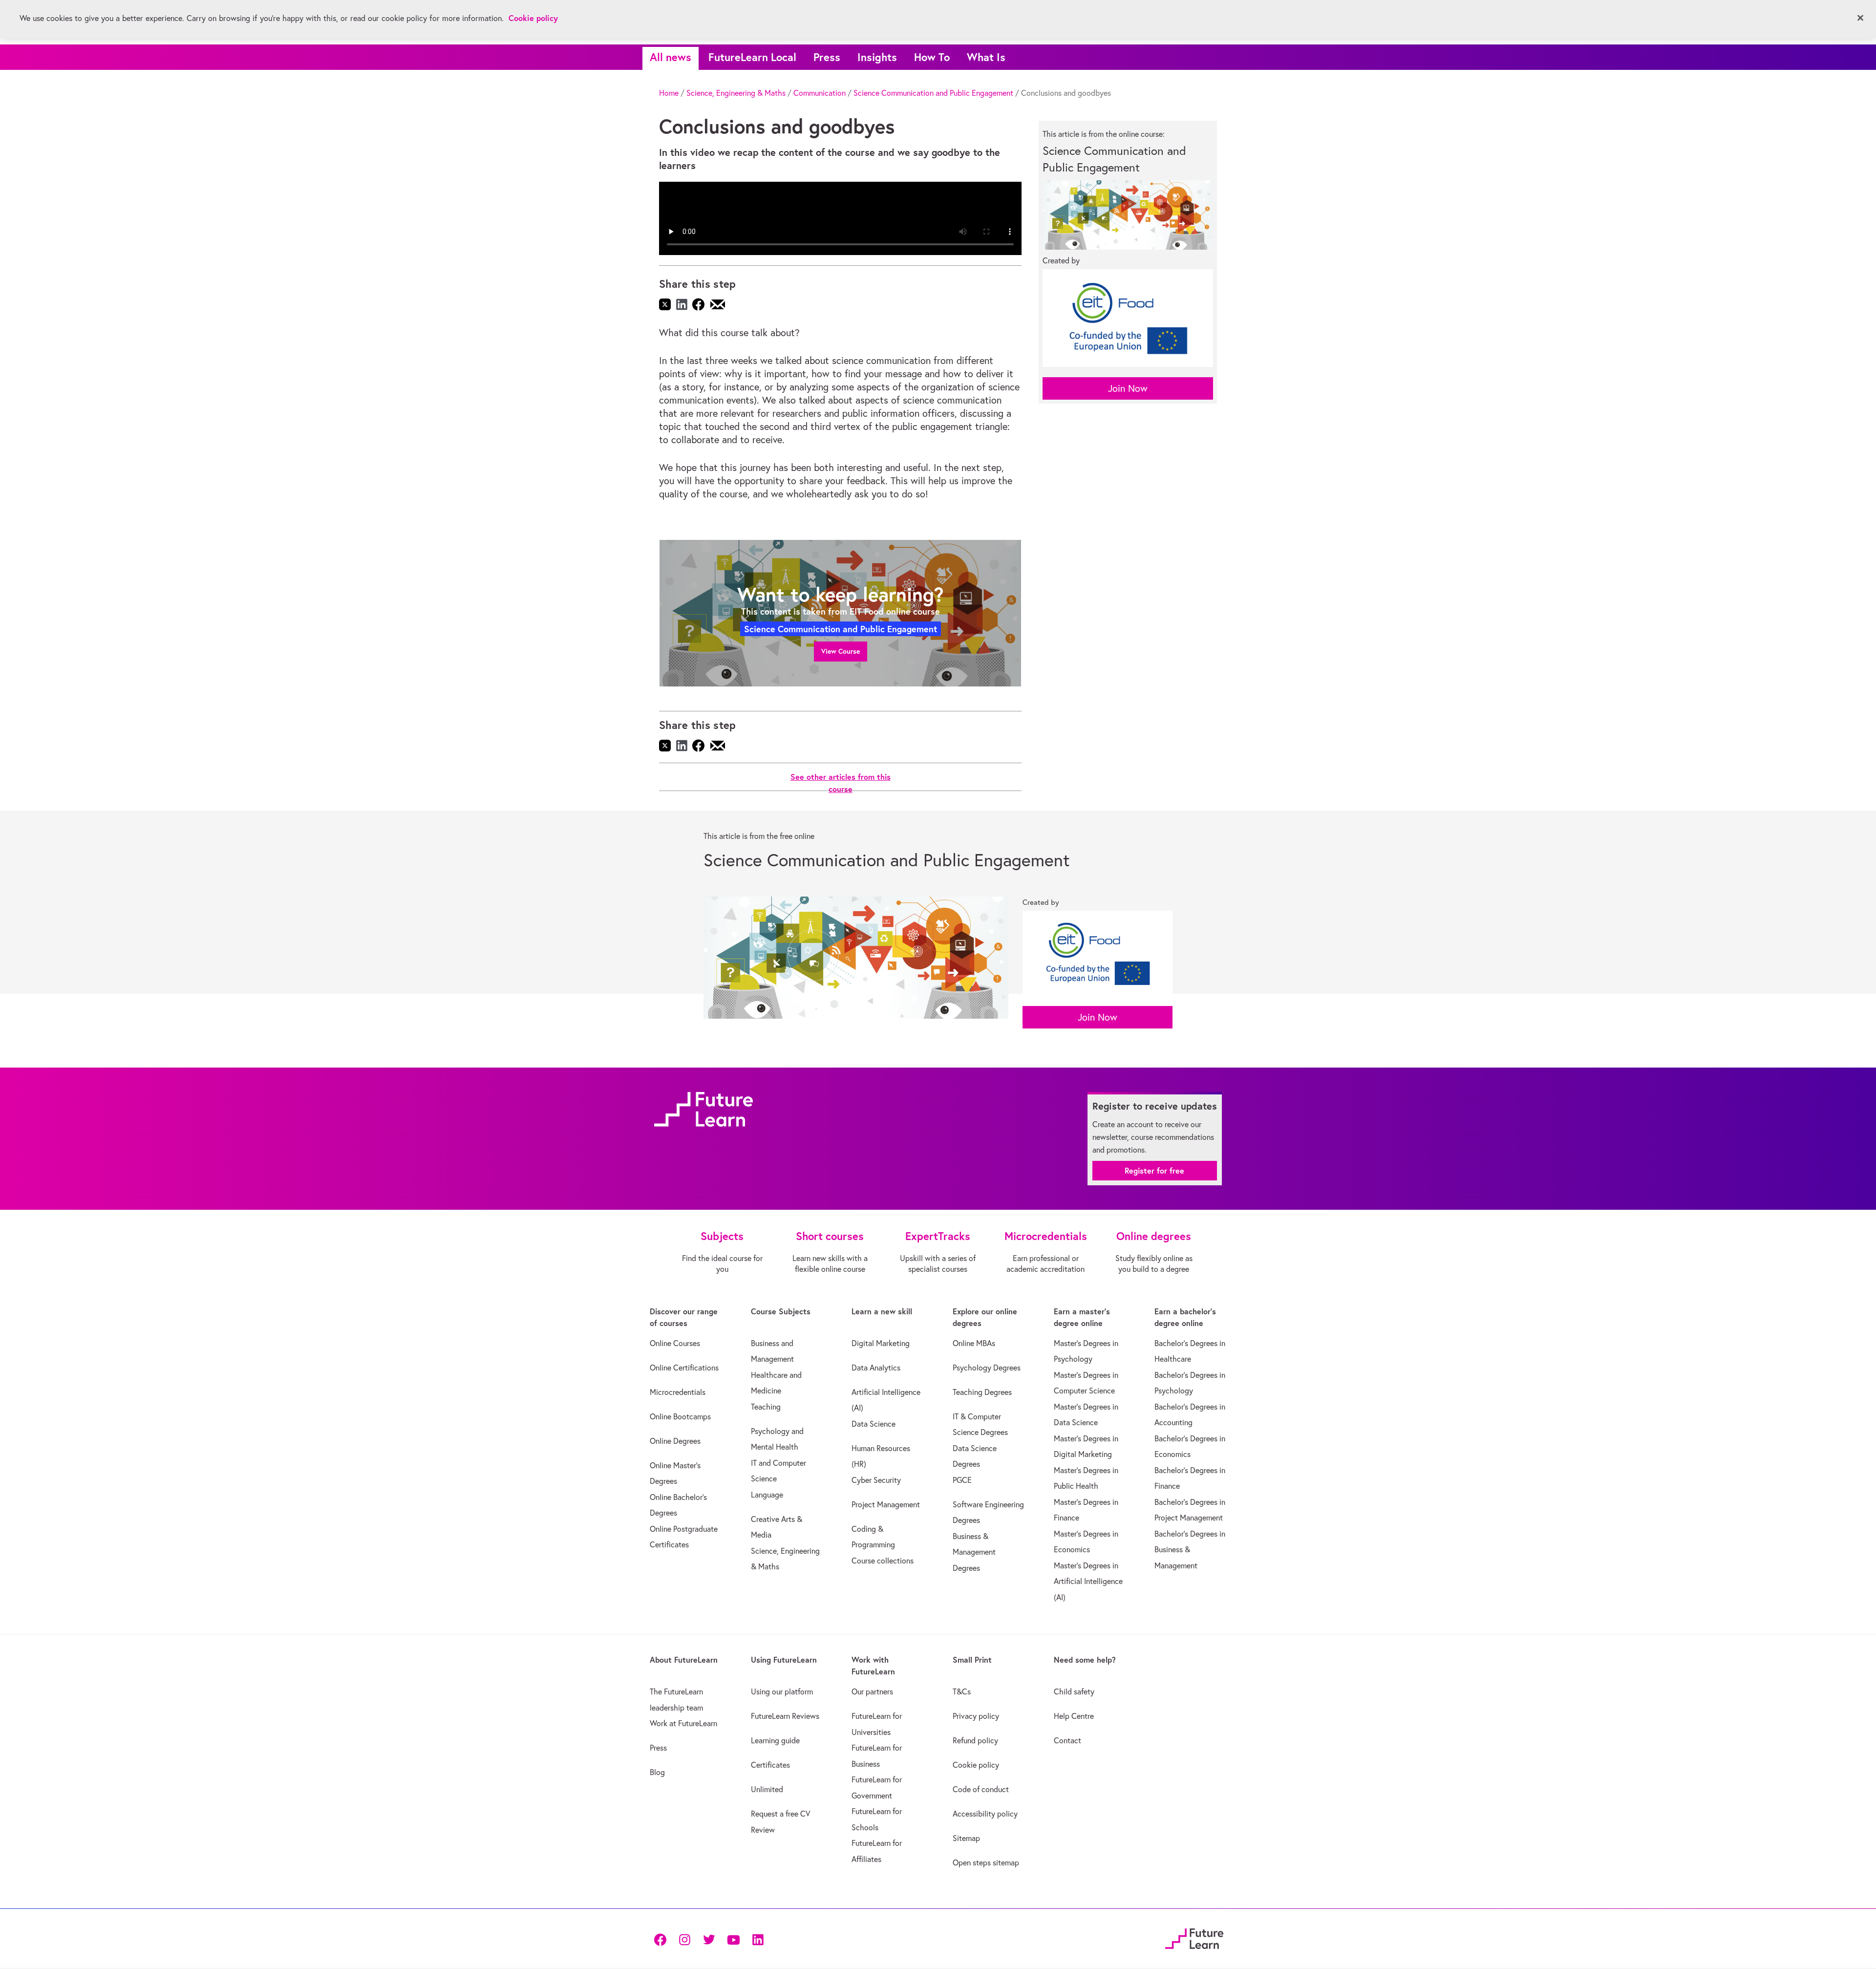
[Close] (1860, 18)
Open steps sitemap (986, 1862)
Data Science (874, 1424)
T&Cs (962, 1691)
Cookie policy (976, 1765)
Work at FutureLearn (683, 1723)
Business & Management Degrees (974, 1552)
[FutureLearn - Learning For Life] (1194, 1937)
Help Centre (1074, 1716)
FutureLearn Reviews (785, 1716)
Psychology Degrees (987, 1368)
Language (767, 1495)
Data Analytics (876, 1368)
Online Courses (675, 1343)
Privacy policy (976, 1716)
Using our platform (782, 1691)
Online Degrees (675, 1441)
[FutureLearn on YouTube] (733, 1939)
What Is (986, 57)
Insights (877, 57)
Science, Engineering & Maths (736, 93)
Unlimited (767, 1789)
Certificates (770, 1765)
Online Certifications (684, 1368)
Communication (820, 93)
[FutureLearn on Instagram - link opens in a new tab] (684, 1939)
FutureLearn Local (752, 57)
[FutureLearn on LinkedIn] (758, 1939)
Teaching (766, 1407)
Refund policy (975, 1740)
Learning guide (775, 1740)
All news (671, 57)
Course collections (883, 1561)
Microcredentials (678, 1392)
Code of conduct (981, 1789)
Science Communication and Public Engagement (933, 93)
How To (932, 57)
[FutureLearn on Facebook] (662, 1939)
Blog (657, 1772)
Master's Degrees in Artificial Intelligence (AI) (1088, 1581)
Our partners (872, 1691)
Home (669, 93)
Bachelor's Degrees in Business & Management (1190, 1550)
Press (827, 57)
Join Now (1128, 388)
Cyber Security (876, 1480)
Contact (1067, 1740)
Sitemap (966, 1838)
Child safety (1074, 1691)
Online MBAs (974, 1343)
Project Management (886, 1504)
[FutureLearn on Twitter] (709, 1939)
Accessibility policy (985, 1814)
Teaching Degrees (982, 1392)
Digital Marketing (881, 1343)
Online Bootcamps (680, 1416)
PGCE (962, 1480)
